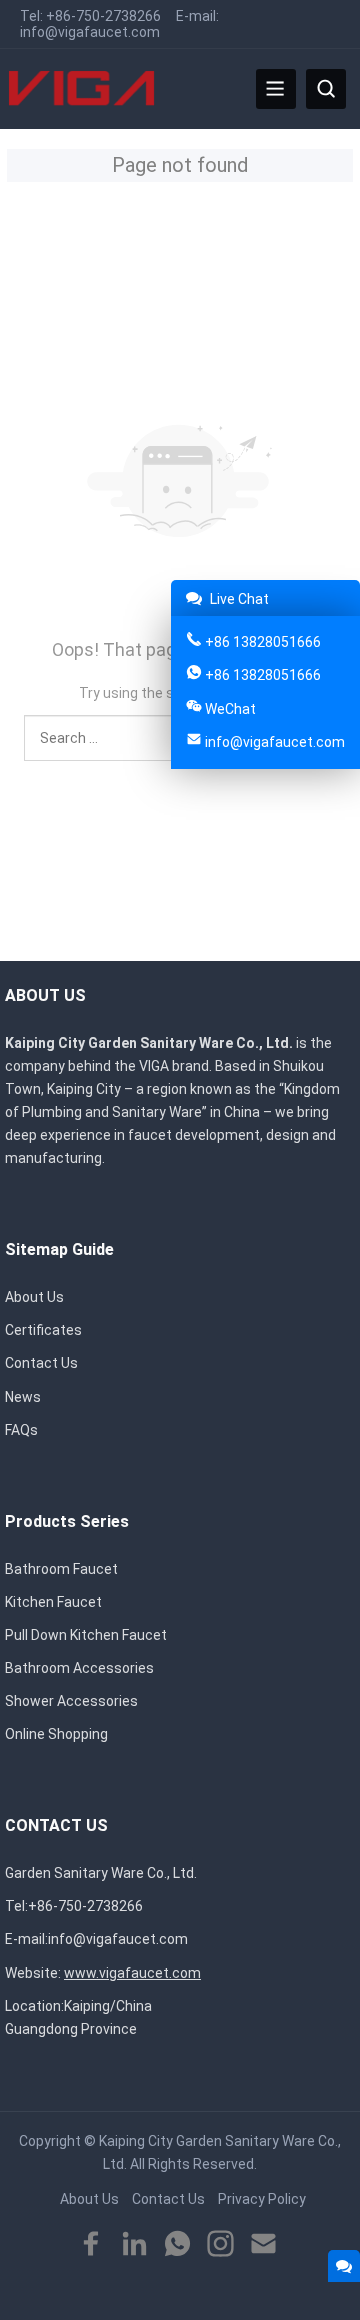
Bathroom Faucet (61, 1569)
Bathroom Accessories (79, 1668)
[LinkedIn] (134, 2244)
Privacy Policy (262, 2199)
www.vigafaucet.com (132, 1973)
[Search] (326, 89)
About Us (34, 1297)
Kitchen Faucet (53, 1602)
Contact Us (41, 1363)
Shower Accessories (71, 1701)
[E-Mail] (263, 2244)
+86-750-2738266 (103, 16)
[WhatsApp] (177, 2244)
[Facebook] (91, 2244)
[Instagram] (220, 2244)
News (23, 1397)
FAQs (21, 1430)
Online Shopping (56, 1734)
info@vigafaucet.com (90, 32)
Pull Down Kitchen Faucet (86, 1635)
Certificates (43, 1330)
